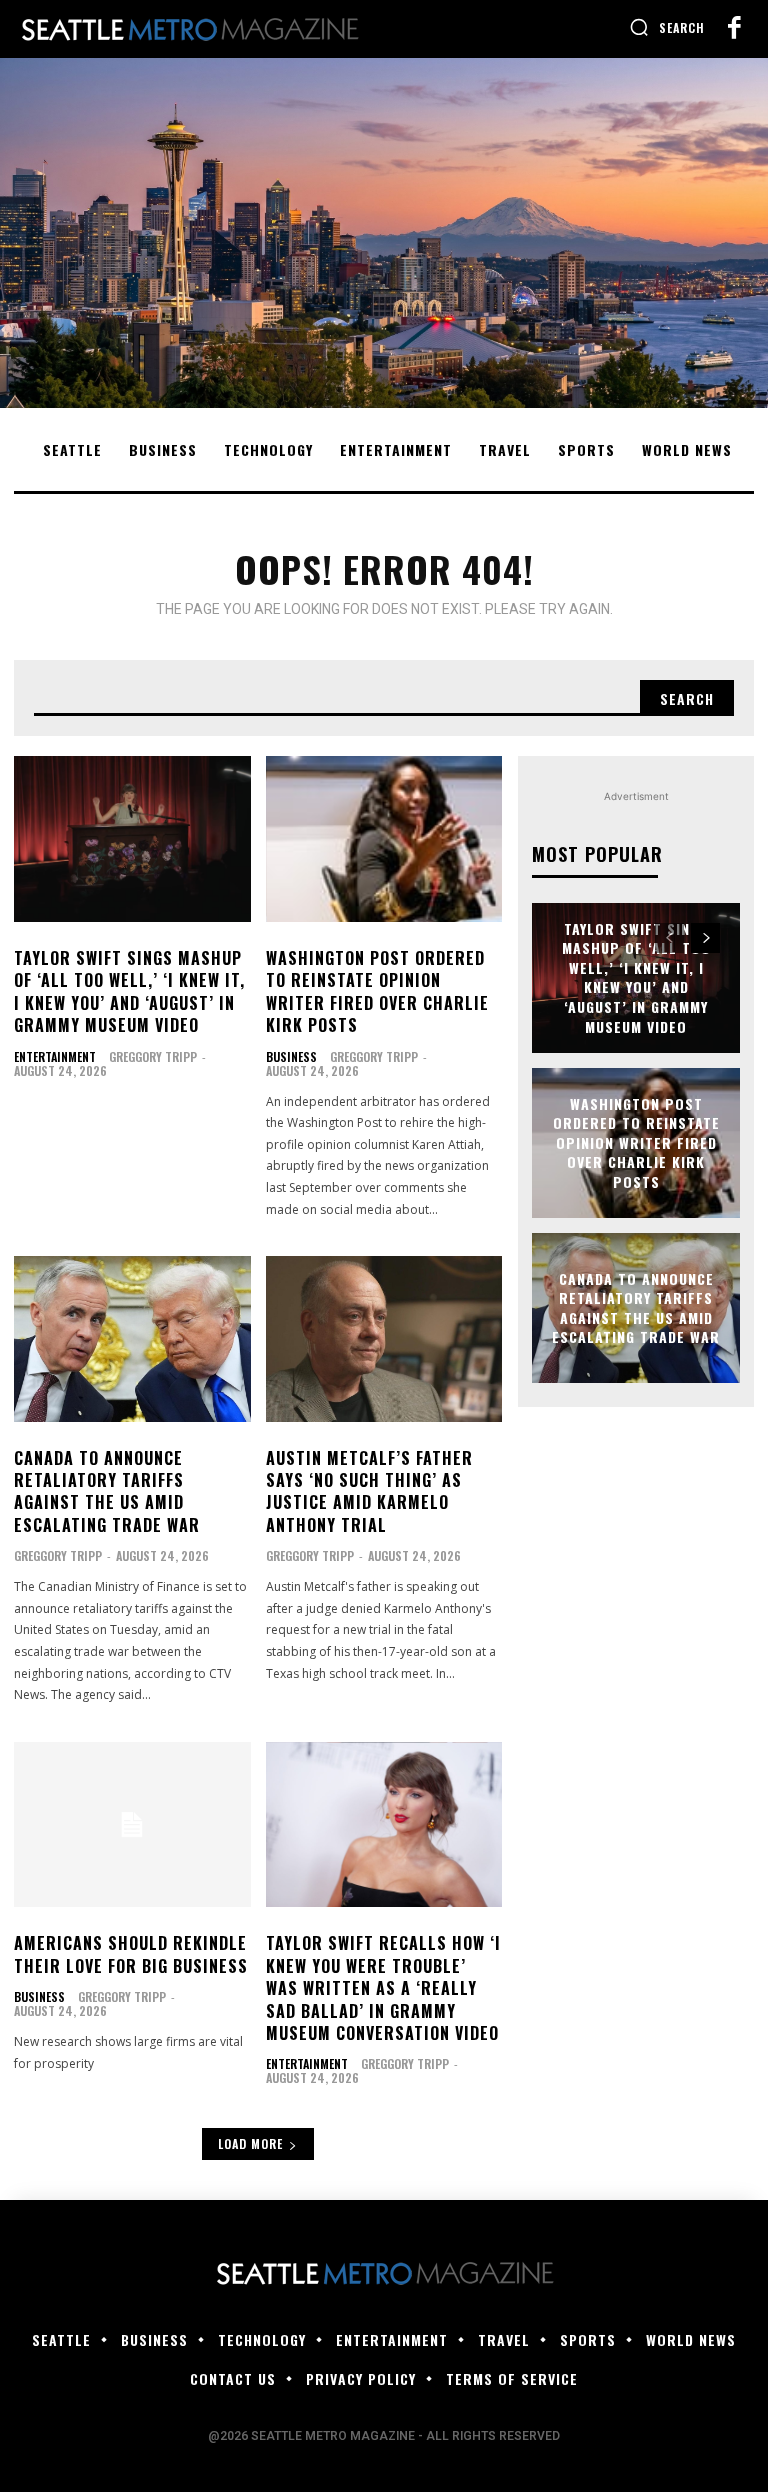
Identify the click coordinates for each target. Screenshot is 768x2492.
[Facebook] (734, 29)
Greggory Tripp (153, 1056)
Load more (250, 2143)
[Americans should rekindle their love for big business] (132, 1825)
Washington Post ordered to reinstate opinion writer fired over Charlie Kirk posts (377, 991)
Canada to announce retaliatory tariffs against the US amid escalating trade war (107, 1491)
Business (291, 1057)
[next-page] (705, 938)
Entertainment (55, 1057)
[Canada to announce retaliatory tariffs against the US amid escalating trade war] (132, 1339)
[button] (667, 27)
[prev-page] (669, 938)
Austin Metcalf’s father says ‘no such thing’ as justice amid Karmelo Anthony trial (369, 1491)
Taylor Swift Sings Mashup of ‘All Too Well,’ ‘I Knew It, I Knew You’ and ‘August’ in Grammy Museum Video (129, 991)
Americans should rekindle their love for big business (131, 1954)
